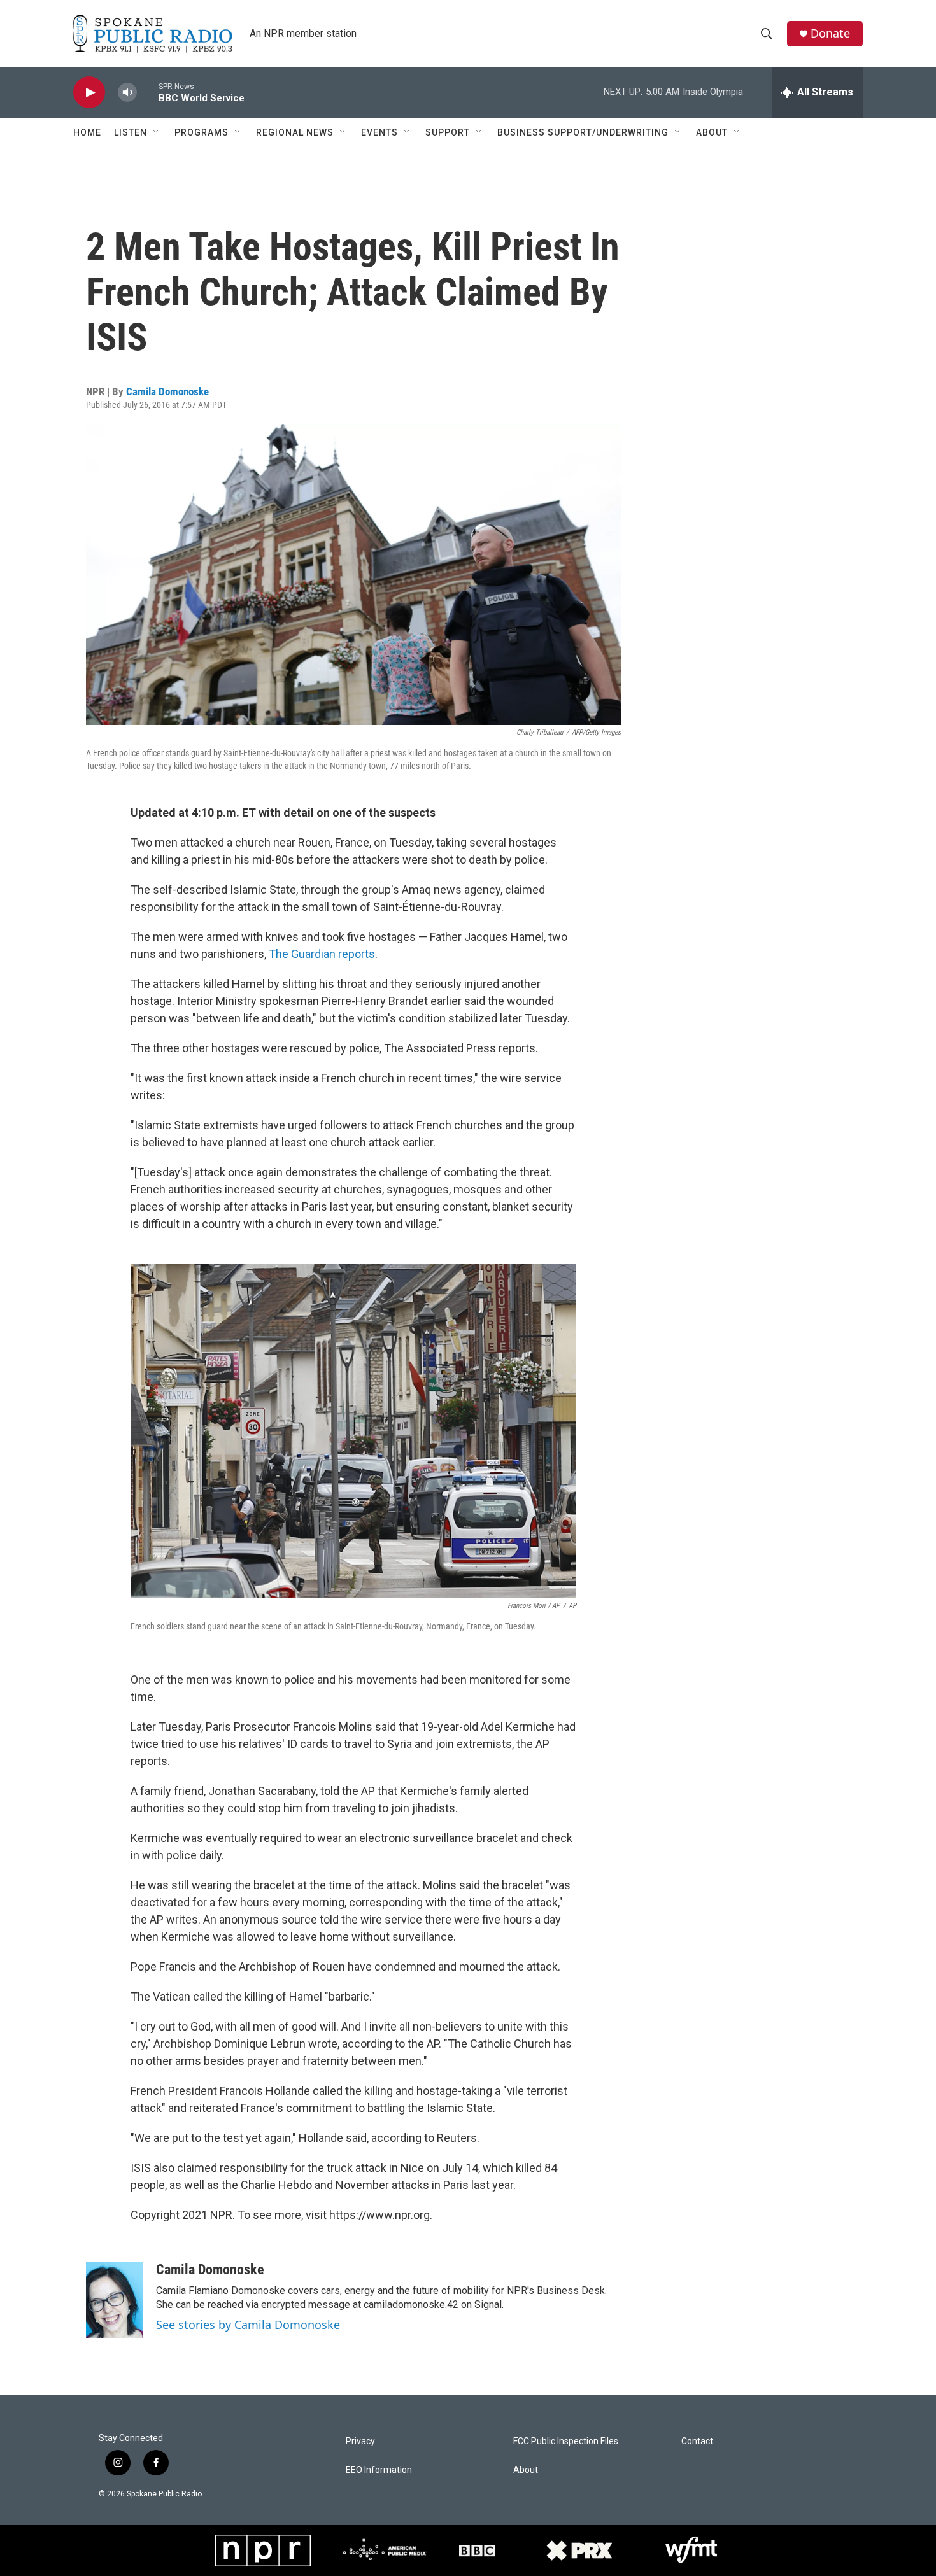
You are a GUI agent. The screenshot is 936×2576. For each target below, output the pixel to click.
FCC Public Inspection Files (566, 2441)
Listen (131, 132)
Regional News (295, 132)
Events (379, 132)
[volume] (127, 93)
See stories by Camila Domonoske (248, 2325)
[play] (89, 93)
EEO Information (379, 2470)
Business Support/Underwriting (583, 132)
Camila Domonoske (167, 391)
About (712, 132)
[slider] (148, 92)
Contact (697, 2441)
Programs (202, 132)
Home (87, 132)
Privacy (360, 2441)
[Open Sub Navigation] (157, 132)
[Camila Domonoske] (115, 2300)
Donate (830, 33)
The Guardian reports (322, 954)
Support (448, 132)
